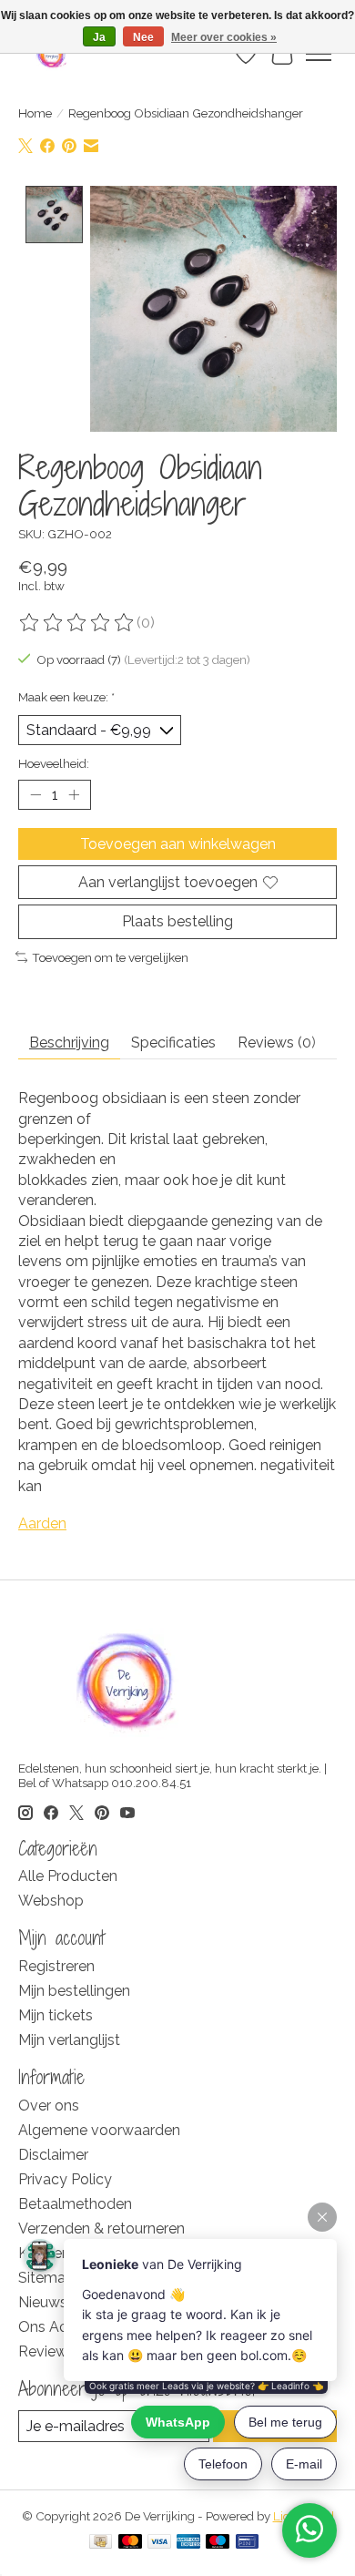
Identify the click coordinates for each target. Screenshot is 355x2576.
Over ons (49, 2106)
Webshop (51, 1901)
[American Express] (188, 2543)
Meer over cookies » (224, 37)
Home (35, 113)
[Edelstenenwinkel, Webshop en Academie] (52, 54)
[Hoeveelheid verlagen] (35, 795)
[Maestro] (218, 2543)
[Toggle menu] (319, 54)
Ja (99, 37)
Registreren (56, 1966)
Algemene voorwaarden (99, 2130)
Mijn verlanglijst (69, 2040)
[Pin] (247, 2543)
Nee (143, 37)
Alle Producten (68, 1876)
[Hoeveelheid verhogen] (74, 795)
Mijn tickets (56, 2015)
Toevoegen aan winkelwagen (178, 844)
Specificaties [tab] (173, 1043)
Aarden (42, 1523)
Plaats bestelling (177, 921)
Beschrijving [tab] (69, 1043)
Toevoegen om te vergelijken (110, 957)
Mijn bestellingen (74, 1991)
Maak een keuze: (66, 697)
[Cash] (101, 2543)
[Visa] (159, 2543)
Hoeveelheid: (54, 763)
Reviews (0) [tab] (277, 1043)
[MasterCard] (130, 2543)
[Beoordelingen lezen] (77, 623)
